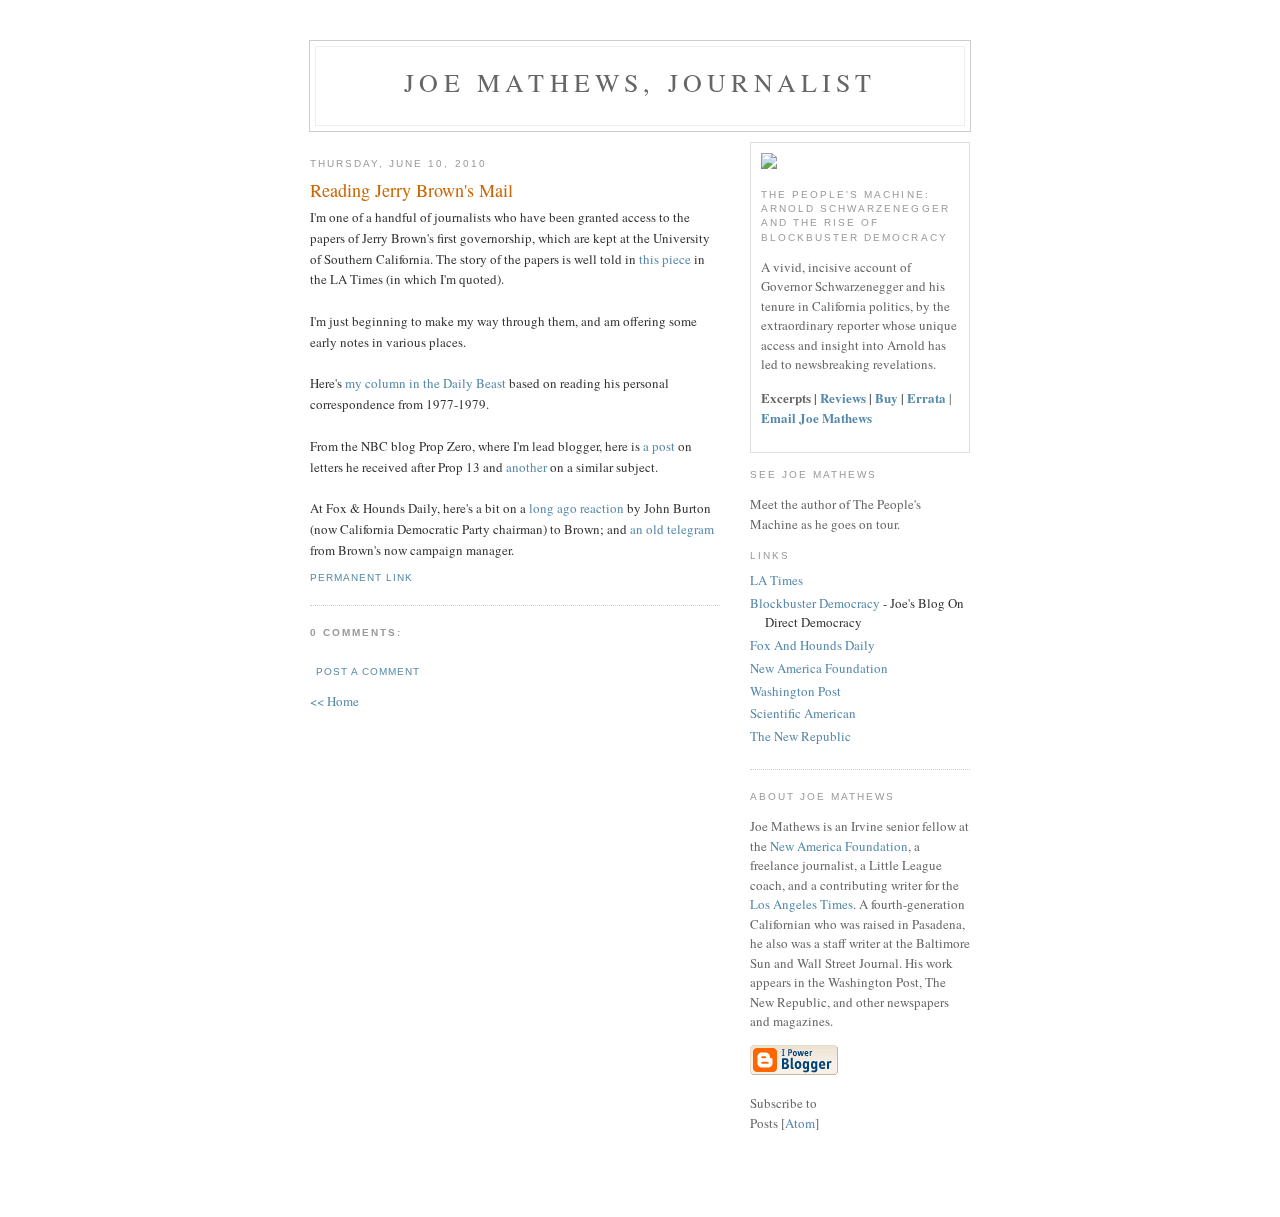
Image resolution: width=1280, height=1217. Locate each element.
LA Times (776, 580)
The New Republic (800, 736)
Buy (886, 397)
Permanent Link (361, 577)
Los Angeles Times (801, 904)
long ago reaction (575, 508)
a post (660, 446)
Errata (926, 397)
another (528, 467)
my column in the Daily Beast (425, 383)
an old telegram (672, 529)
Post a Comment (368, 671)
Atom (800, 1123)
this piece (665, 259)
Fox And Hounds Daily (812, 645)
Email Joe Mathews (816, 417)
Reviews (843, 397)
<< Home (334, 701)
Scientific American (803, 713)
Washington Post (795, 691)
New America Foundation (819, 668)
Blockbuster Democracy (815, 603)
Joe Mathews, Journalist (640, 82)
